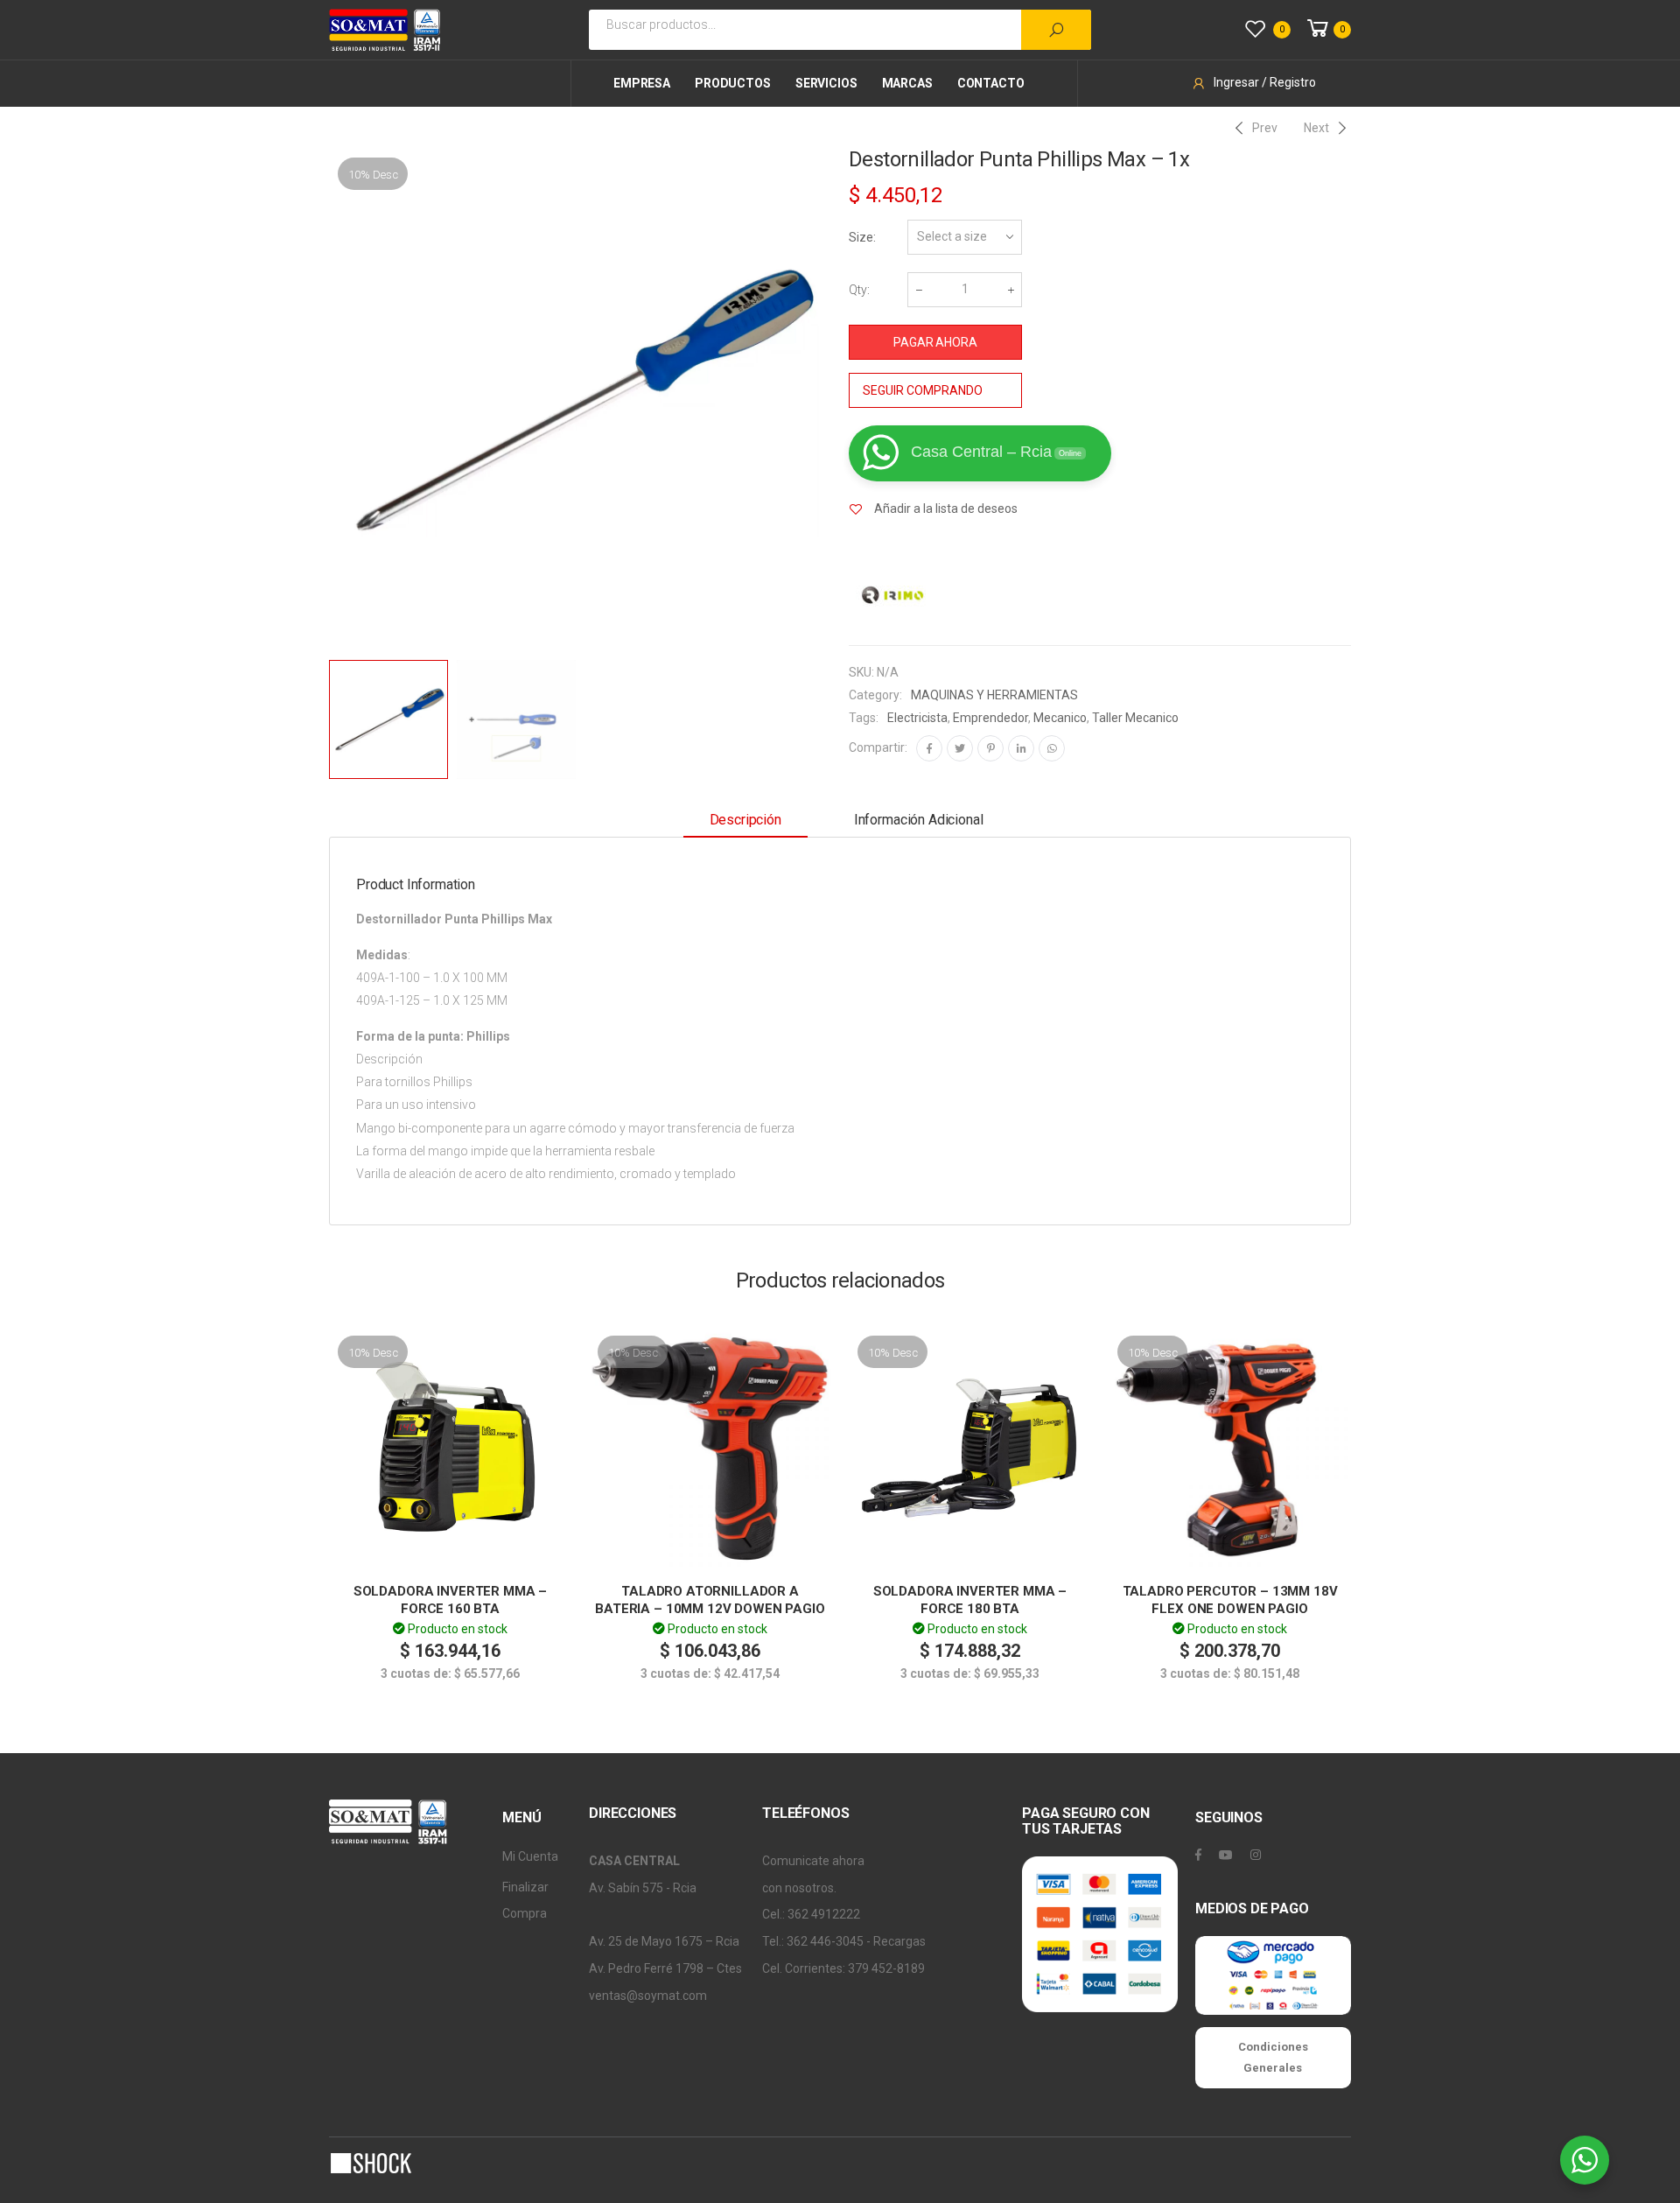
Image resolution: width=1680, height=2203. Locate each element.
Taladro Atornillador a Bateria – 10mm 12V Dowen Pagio (710, 1600)
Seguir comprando (923, 390)
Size (861, 237)
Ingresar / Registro (1265, 82)
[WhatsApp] (1052, 748)
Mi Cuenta (530, 1856)
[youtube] (1226, 1855)
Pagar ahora (935, 342)
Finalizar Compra (525, 1901)
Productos (733, 83)
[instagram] (1256, 1855)
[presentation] (326, 400)
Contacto (991, 83)
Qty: (859, 290)
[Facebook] (929, 748)
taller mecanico (1135, 718)
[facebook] (1198, 1855)
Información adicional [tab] (919, 820)
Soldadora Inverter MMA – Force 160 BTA (450, 1600)
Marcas (907, 83)
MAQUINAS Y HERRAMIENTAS (994, 695)
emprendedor (990, 718)
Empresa (642, 83)
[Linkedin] (1021, 748)
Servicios (826, 83)
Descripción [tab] (745, 820)
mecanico (1060, 718)
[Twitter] (960, 748)
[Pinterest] (990, 748)
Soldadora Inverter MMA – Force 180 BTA (970, 1600)
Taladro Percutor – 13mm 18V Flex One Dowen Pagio (1230, 1600)
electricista (917, 718)
